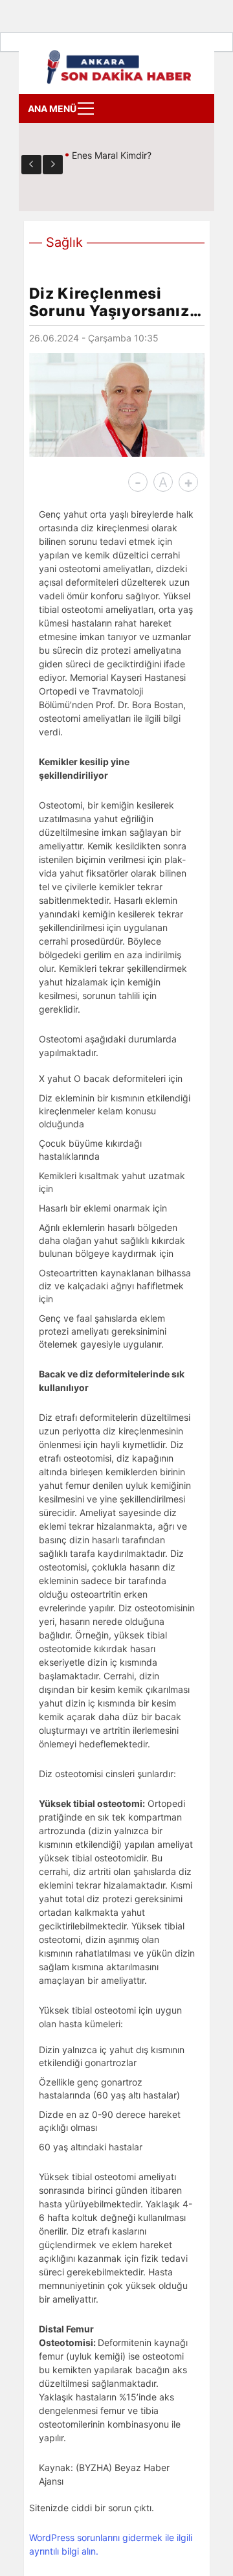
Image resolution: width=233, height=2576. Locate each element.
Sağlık (64, 242)
